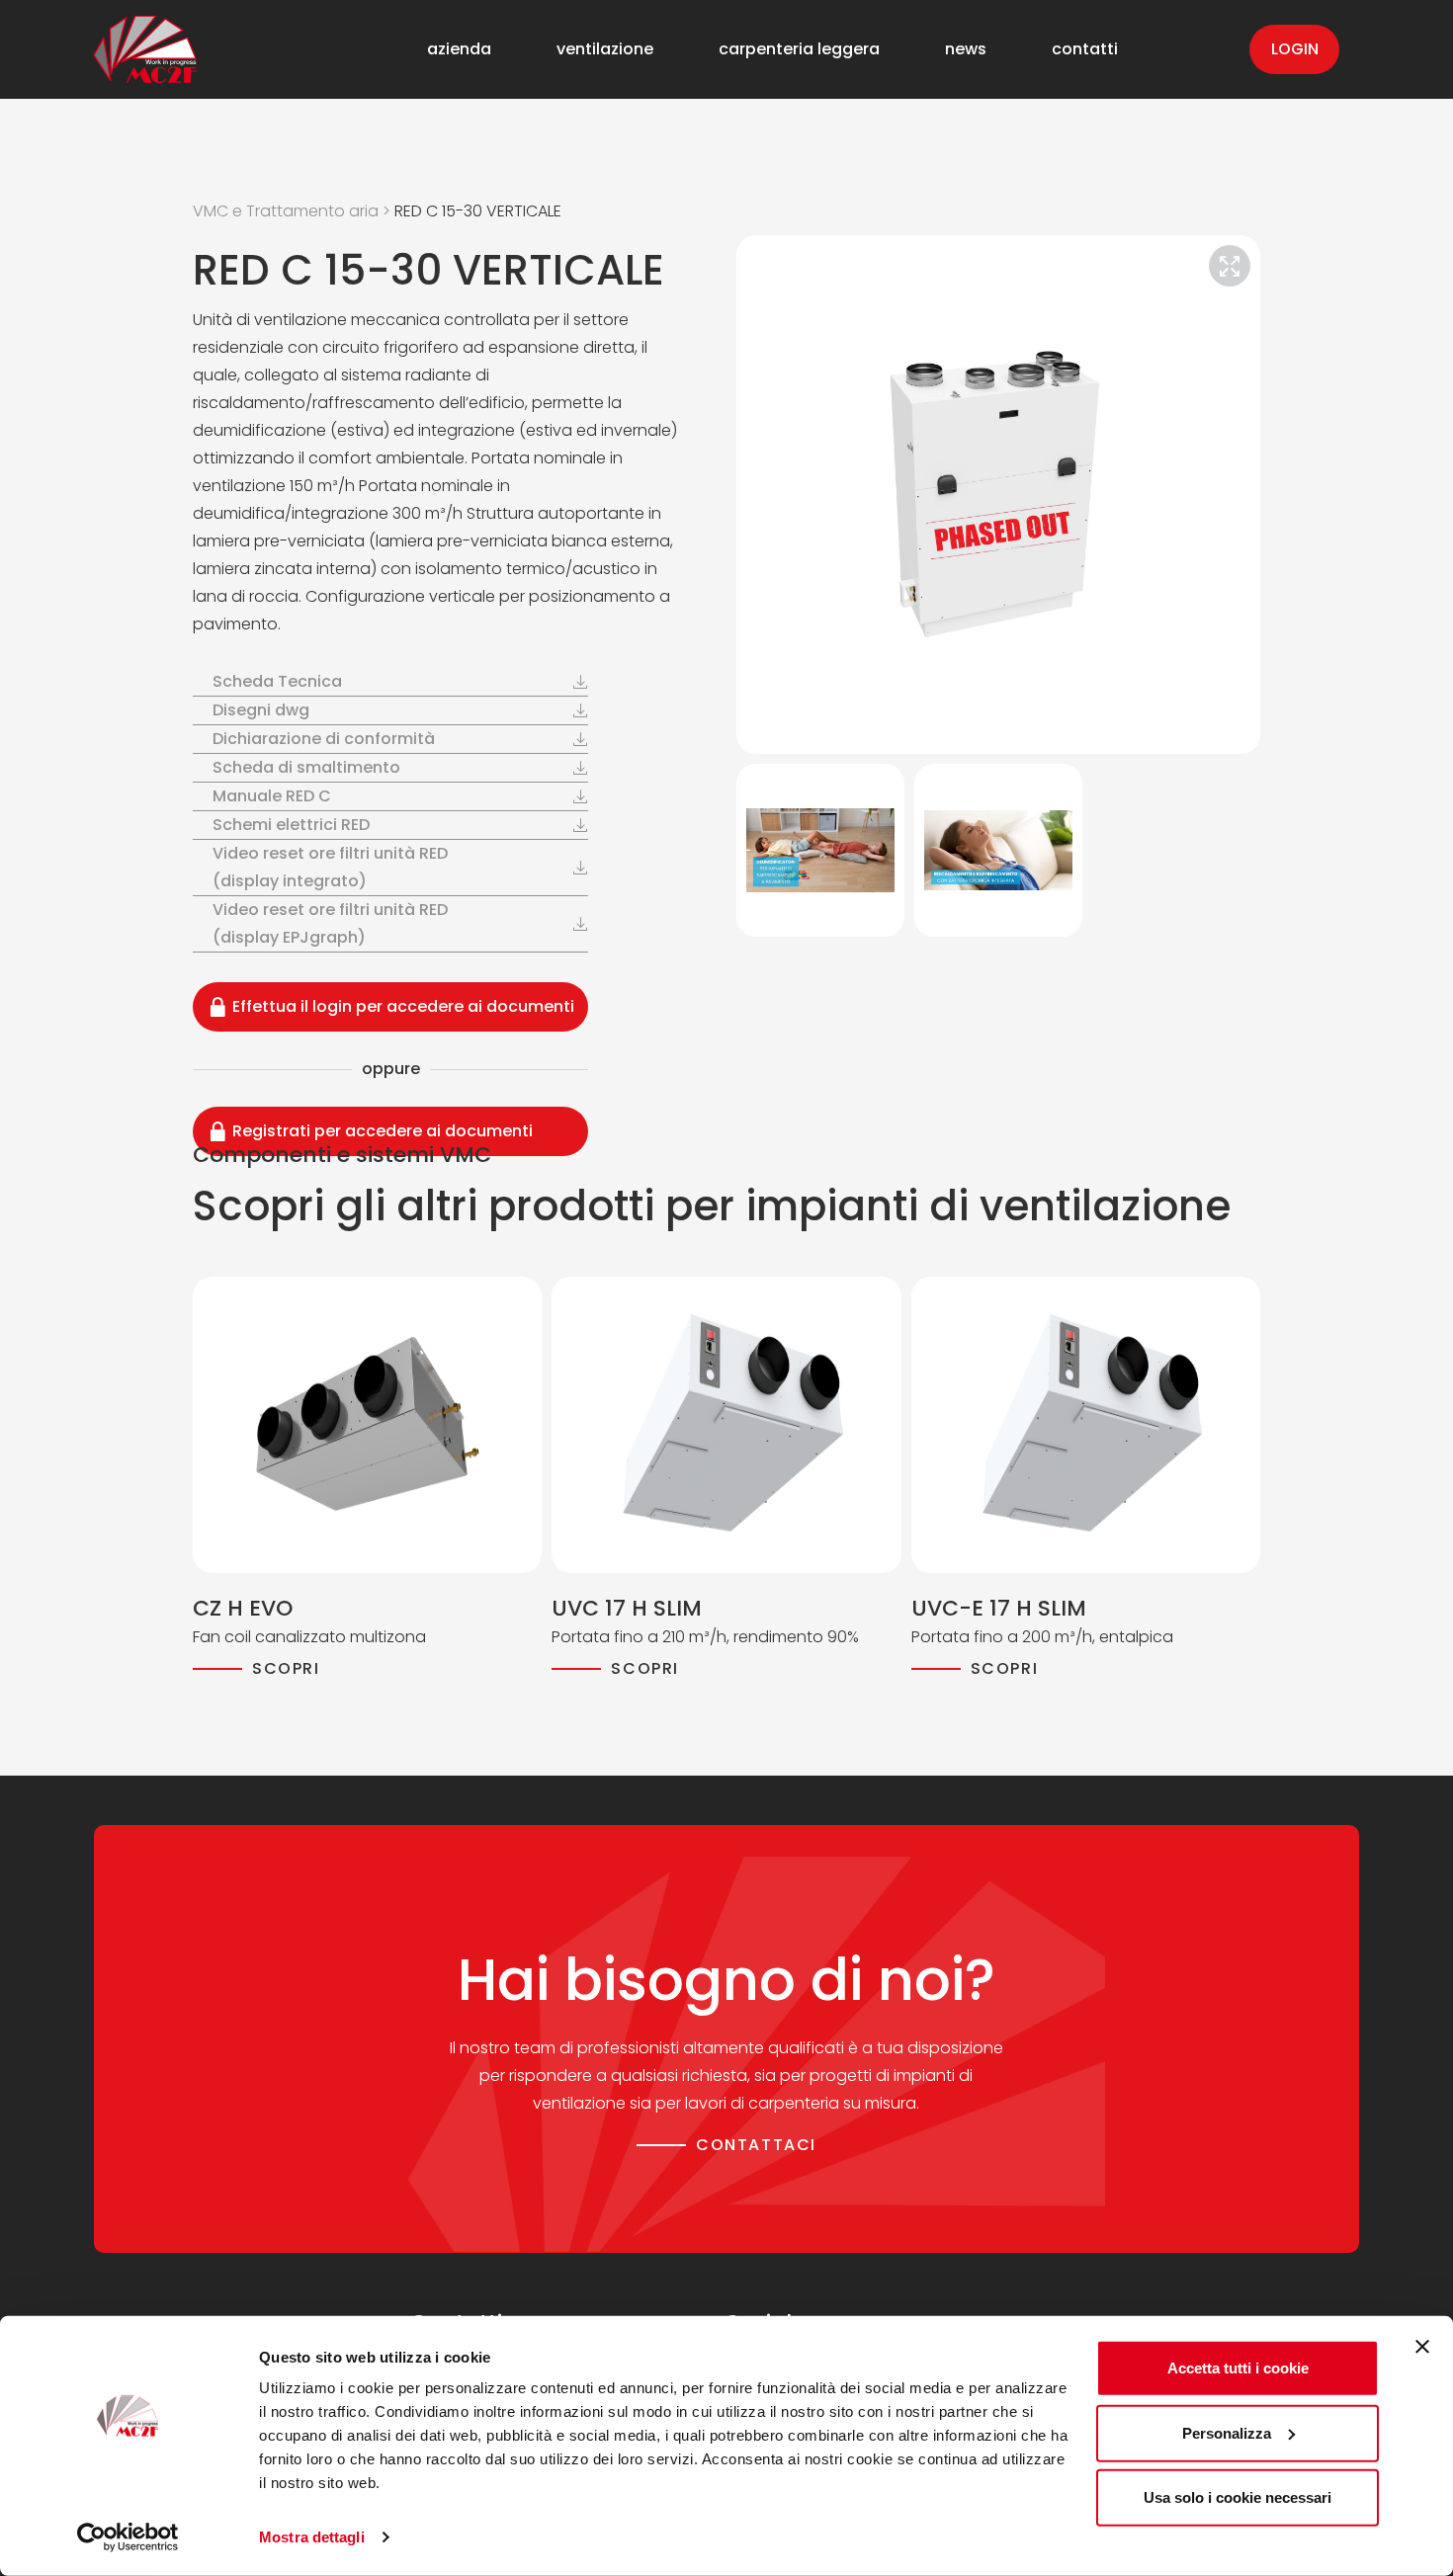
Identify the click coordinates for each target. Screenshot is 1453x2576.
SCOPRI (286, 1668)
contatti (1085, 49)
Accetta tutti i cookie (1238, 2368)
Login (1295, 49)
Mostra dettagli (312, 2537)
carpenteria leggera (799, 49)
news (966, 49)
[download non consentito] (549, 682)
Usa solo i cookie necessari (1238, 2497)
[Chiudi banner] (1422, 2347)
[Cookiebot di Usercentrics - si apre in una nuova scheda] (128, 2537)
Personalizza (1227, 2432)
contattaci (756, 2145)
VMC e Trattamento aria (286, 211)
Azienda (459, 49)
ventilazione (605, 49)
